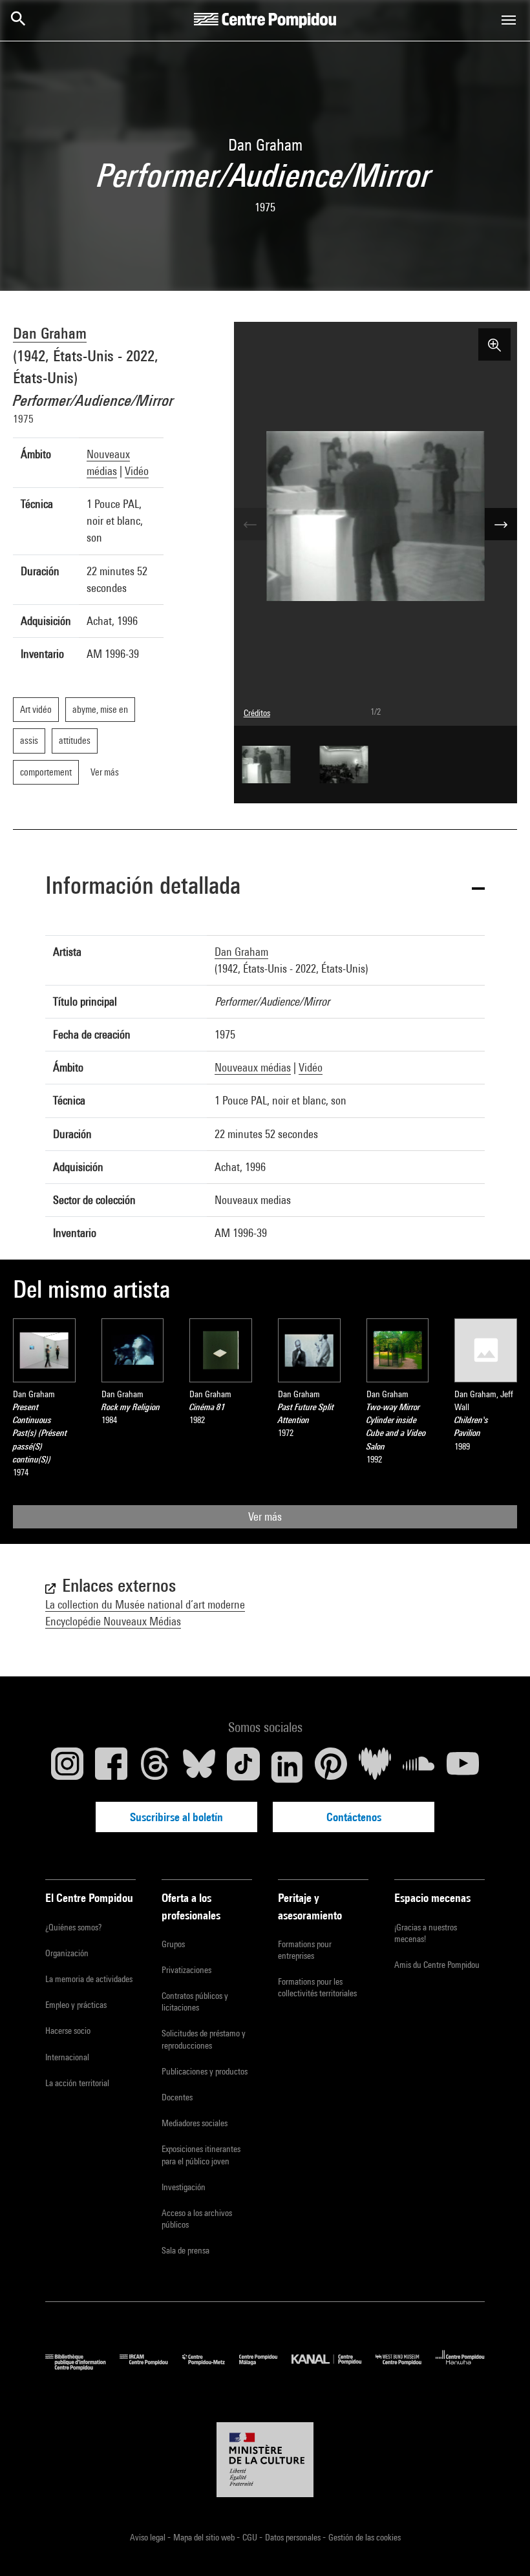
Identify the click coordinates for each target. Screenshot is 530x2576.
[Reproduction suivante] (501, 524)
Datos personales (294, 2537)
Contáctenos (354, 1817)
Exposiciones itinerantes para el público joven (201, 2155)
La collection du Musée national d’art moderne (145, 1604)
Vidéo (137, 471)
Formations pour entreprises (305, 1950)
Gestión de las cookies (365, 2537)
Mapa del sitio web (205, 2537)
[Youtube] (463, 1767)
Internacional (67, 2057)
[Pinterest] (331, 1767)
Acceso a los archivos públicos (197, 2219)
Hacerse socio (68, 2031)
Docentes (177, 2097)
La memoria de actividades (89, 1979)
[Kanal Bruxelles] (333, 2367)
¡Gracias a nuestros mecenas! (426, 1933)
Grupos (173, 1944)
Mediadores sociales (195, 2123)
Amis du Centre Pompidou (437, 1965)
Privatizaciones (186, 1970)
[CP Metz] (211, 2367)
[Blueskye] (199, 1767)
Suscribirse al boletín (176, 1817)
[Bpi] (82, 2367)
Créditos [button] (257, 713)
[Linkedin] (287, 1767)
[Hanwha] (460, 2367)
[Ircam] (151, 2367)
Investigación (184, 2187)
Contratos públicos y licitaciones (195, 2001)
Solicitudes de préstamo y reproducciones (204, 2039)
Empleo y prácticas (76, 2005)
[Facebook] (111, 1767)
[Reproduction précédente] (250, 524)
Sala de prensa (185, 2250)
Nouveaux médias (253, 1067)
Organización (67, 1953)
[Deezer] (375, 1767)
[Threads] (155, 1767)
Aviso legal (149, 2537)
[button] (265, 888)
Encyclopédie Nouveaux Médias (113, 1621)
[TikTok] (243, 1767)
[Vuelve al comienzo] (500, 2546)
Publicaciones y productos (205, 2071)
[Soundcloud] (419, 1767)
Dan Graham (50, 333)
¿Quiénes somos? (73, 1927)
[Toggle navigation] (509, 20)
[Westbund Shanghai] (406, 2367)
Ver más (265, 1516)
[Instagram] (67, 1767)
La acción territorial (77, 2083)
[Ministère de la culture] (265, 2460)
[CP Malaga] (265, 2367)
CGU (251, 2537)
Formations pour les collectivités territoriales (317, 1987)
